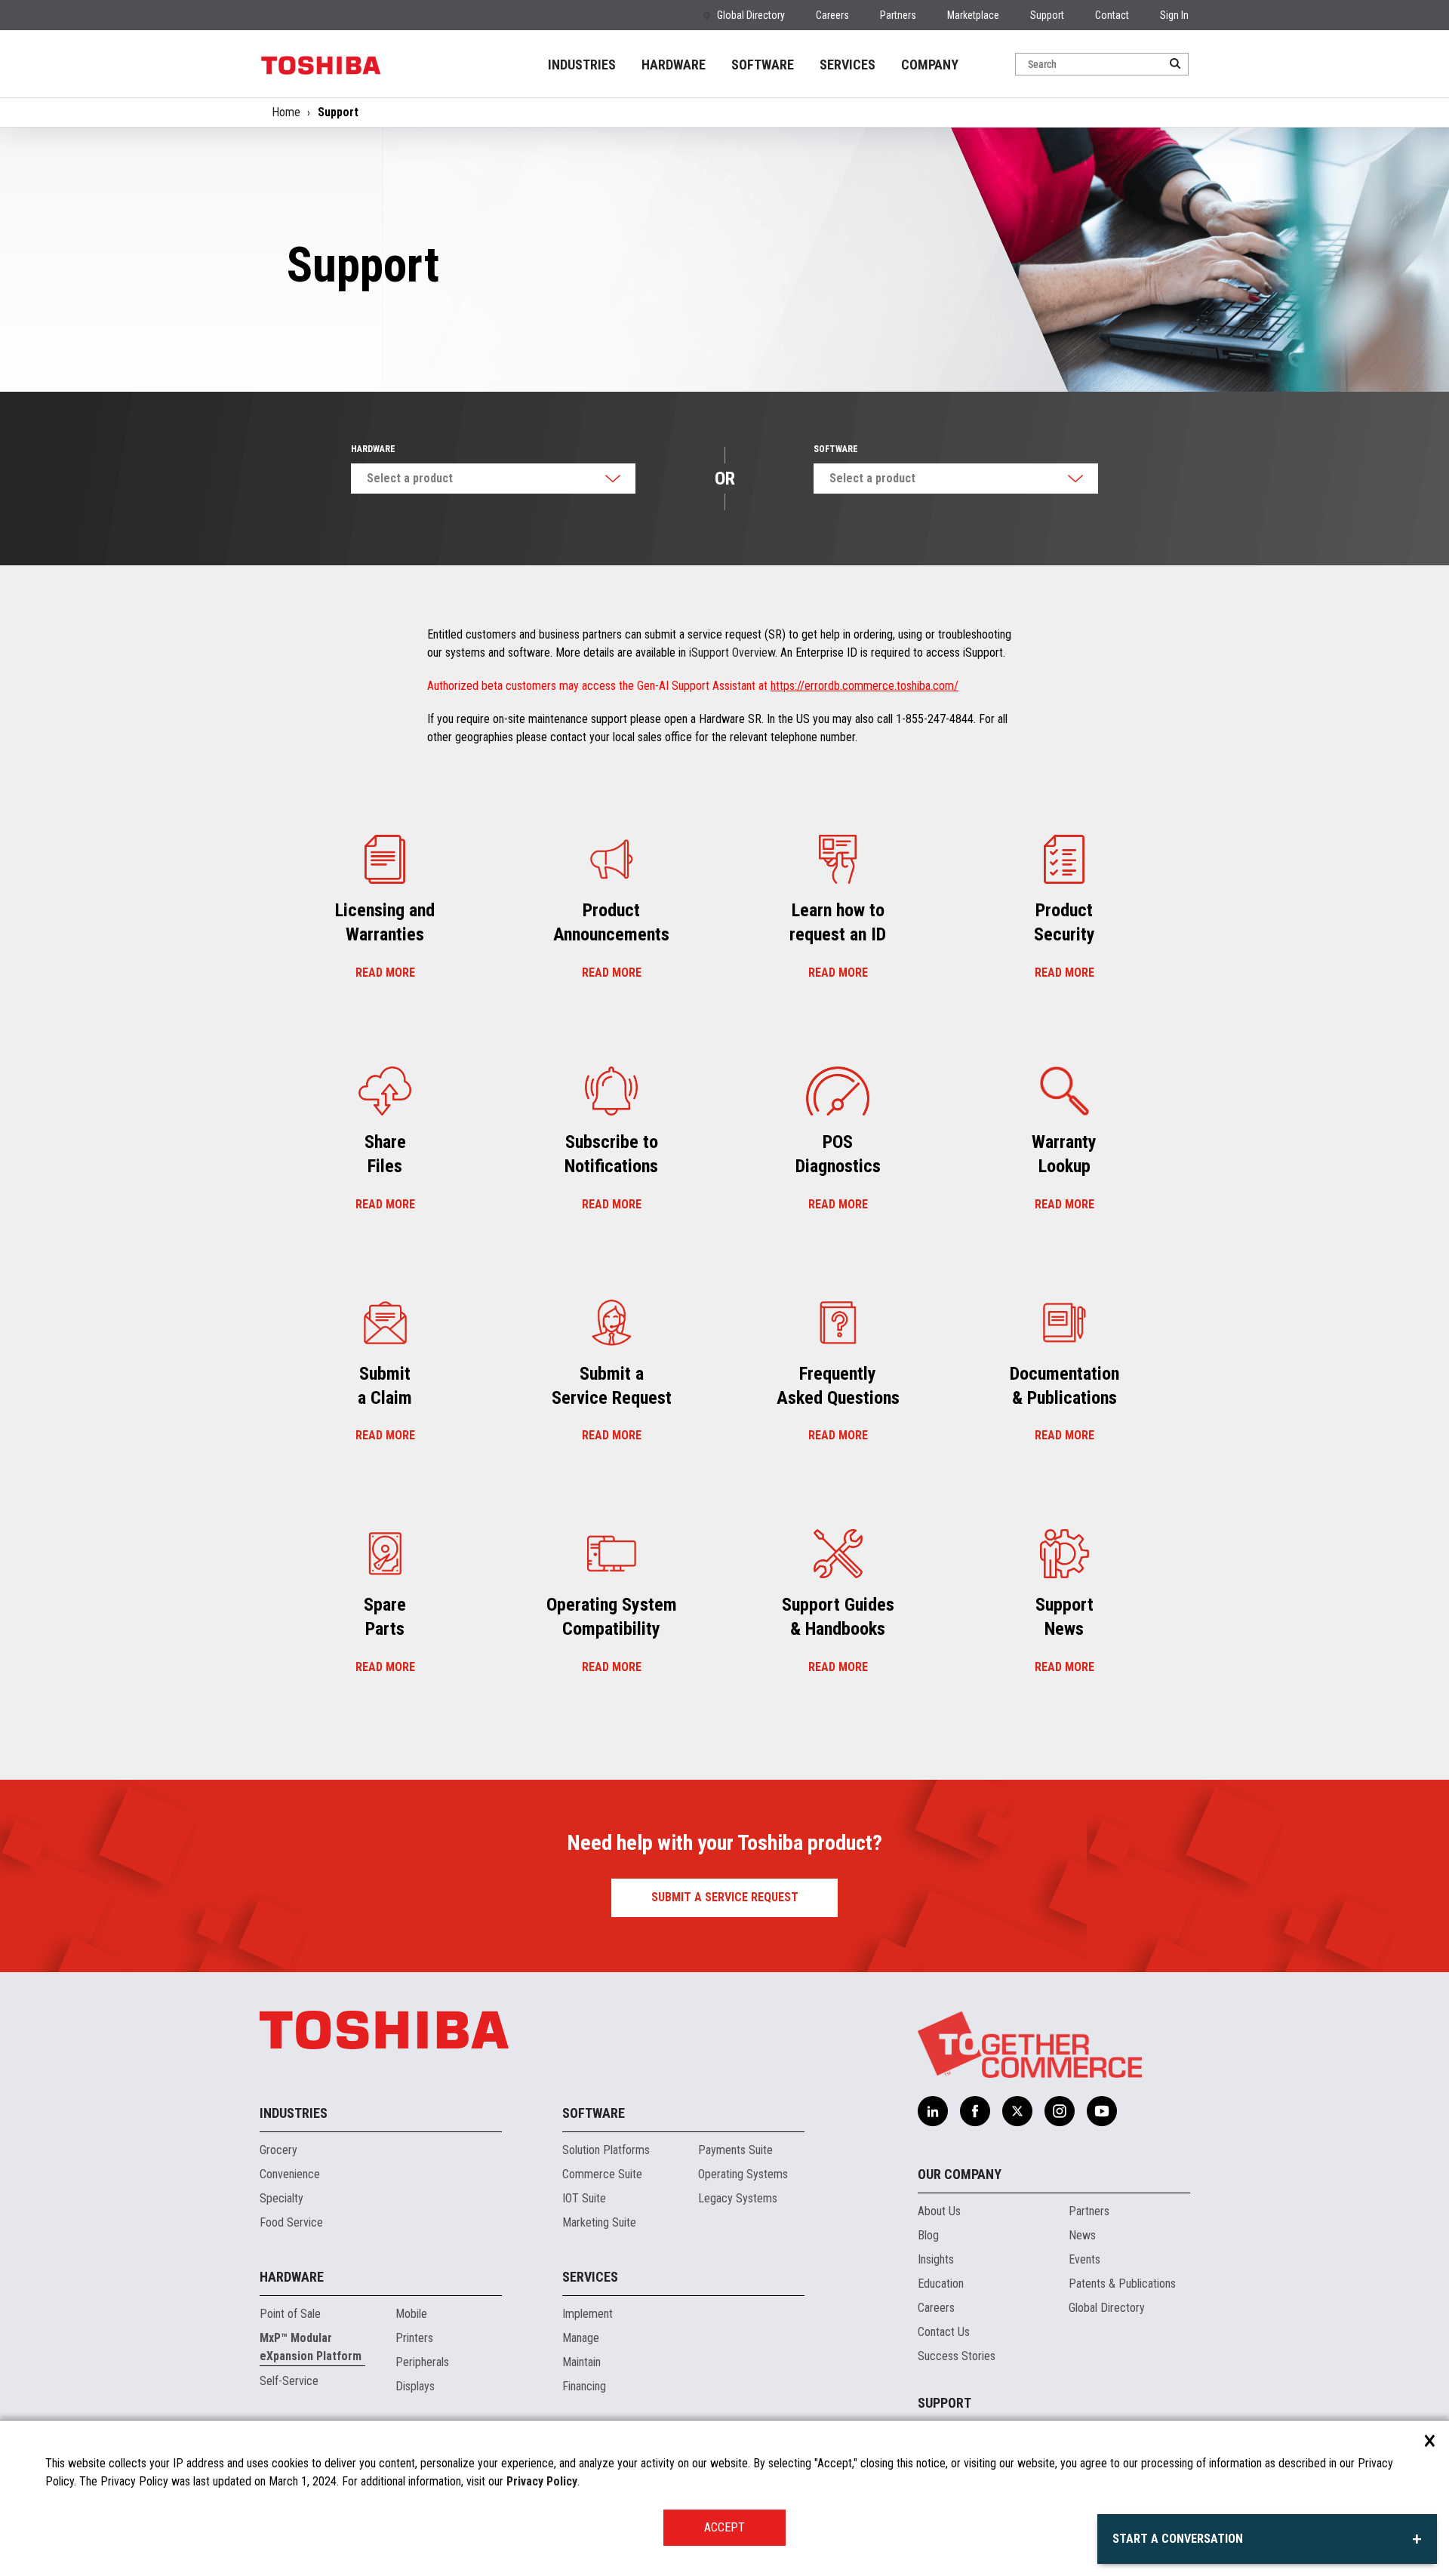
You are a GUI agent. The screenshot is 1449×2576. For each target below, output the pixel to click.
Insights (936, 2259)
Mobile (411, 2314)
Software (836, 449)
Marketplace (973, 15)
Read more (385, 973)
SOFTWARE (763, 65)
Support (1047, 15)
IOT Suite (584, 2198)
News (1082, 2235)
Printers (414, 2338)
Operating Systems (743, 2174)
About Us (939, 2211)
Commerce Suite (602, 2174)
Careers (832, 15)
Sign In (1174, 15)
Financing (584, 2386)
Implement (588, 2314)
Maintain (581, 2362)
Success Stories (957, 2356)
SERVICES (848, 65)
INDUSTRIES (582, 65)
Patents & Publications (1122, 2284)
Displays (415, 2386)
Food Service (291, 2222)
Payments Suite (735, 2150)
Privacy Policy (542, 2481)
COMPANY (930, 65)
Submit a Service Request (725, 1897)
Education (941, 2284)
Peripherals (422, 2362)
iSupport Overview (732, 652)
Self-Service (289, 2381)
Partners (898, 15)
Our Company (960, 2174)
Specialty (281, 2198)
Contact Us (944, 2332)
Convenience (290, 2174)
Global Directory (751, 15)
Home (286, 112)
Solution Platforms (606, 2150)
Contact (1112, 15)
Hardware (373, 449)
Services (590, 2277)
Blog (928, 2235)
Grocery (278, 2150)
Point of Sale (290, 2314)
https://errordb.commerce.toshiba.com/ (864, 686)
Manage (581, 2338)
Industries (294, 2113)
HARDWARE (674, 65)
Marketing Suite (599, 2222)
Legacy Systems (738, 2198)
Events (1084, 2259)
